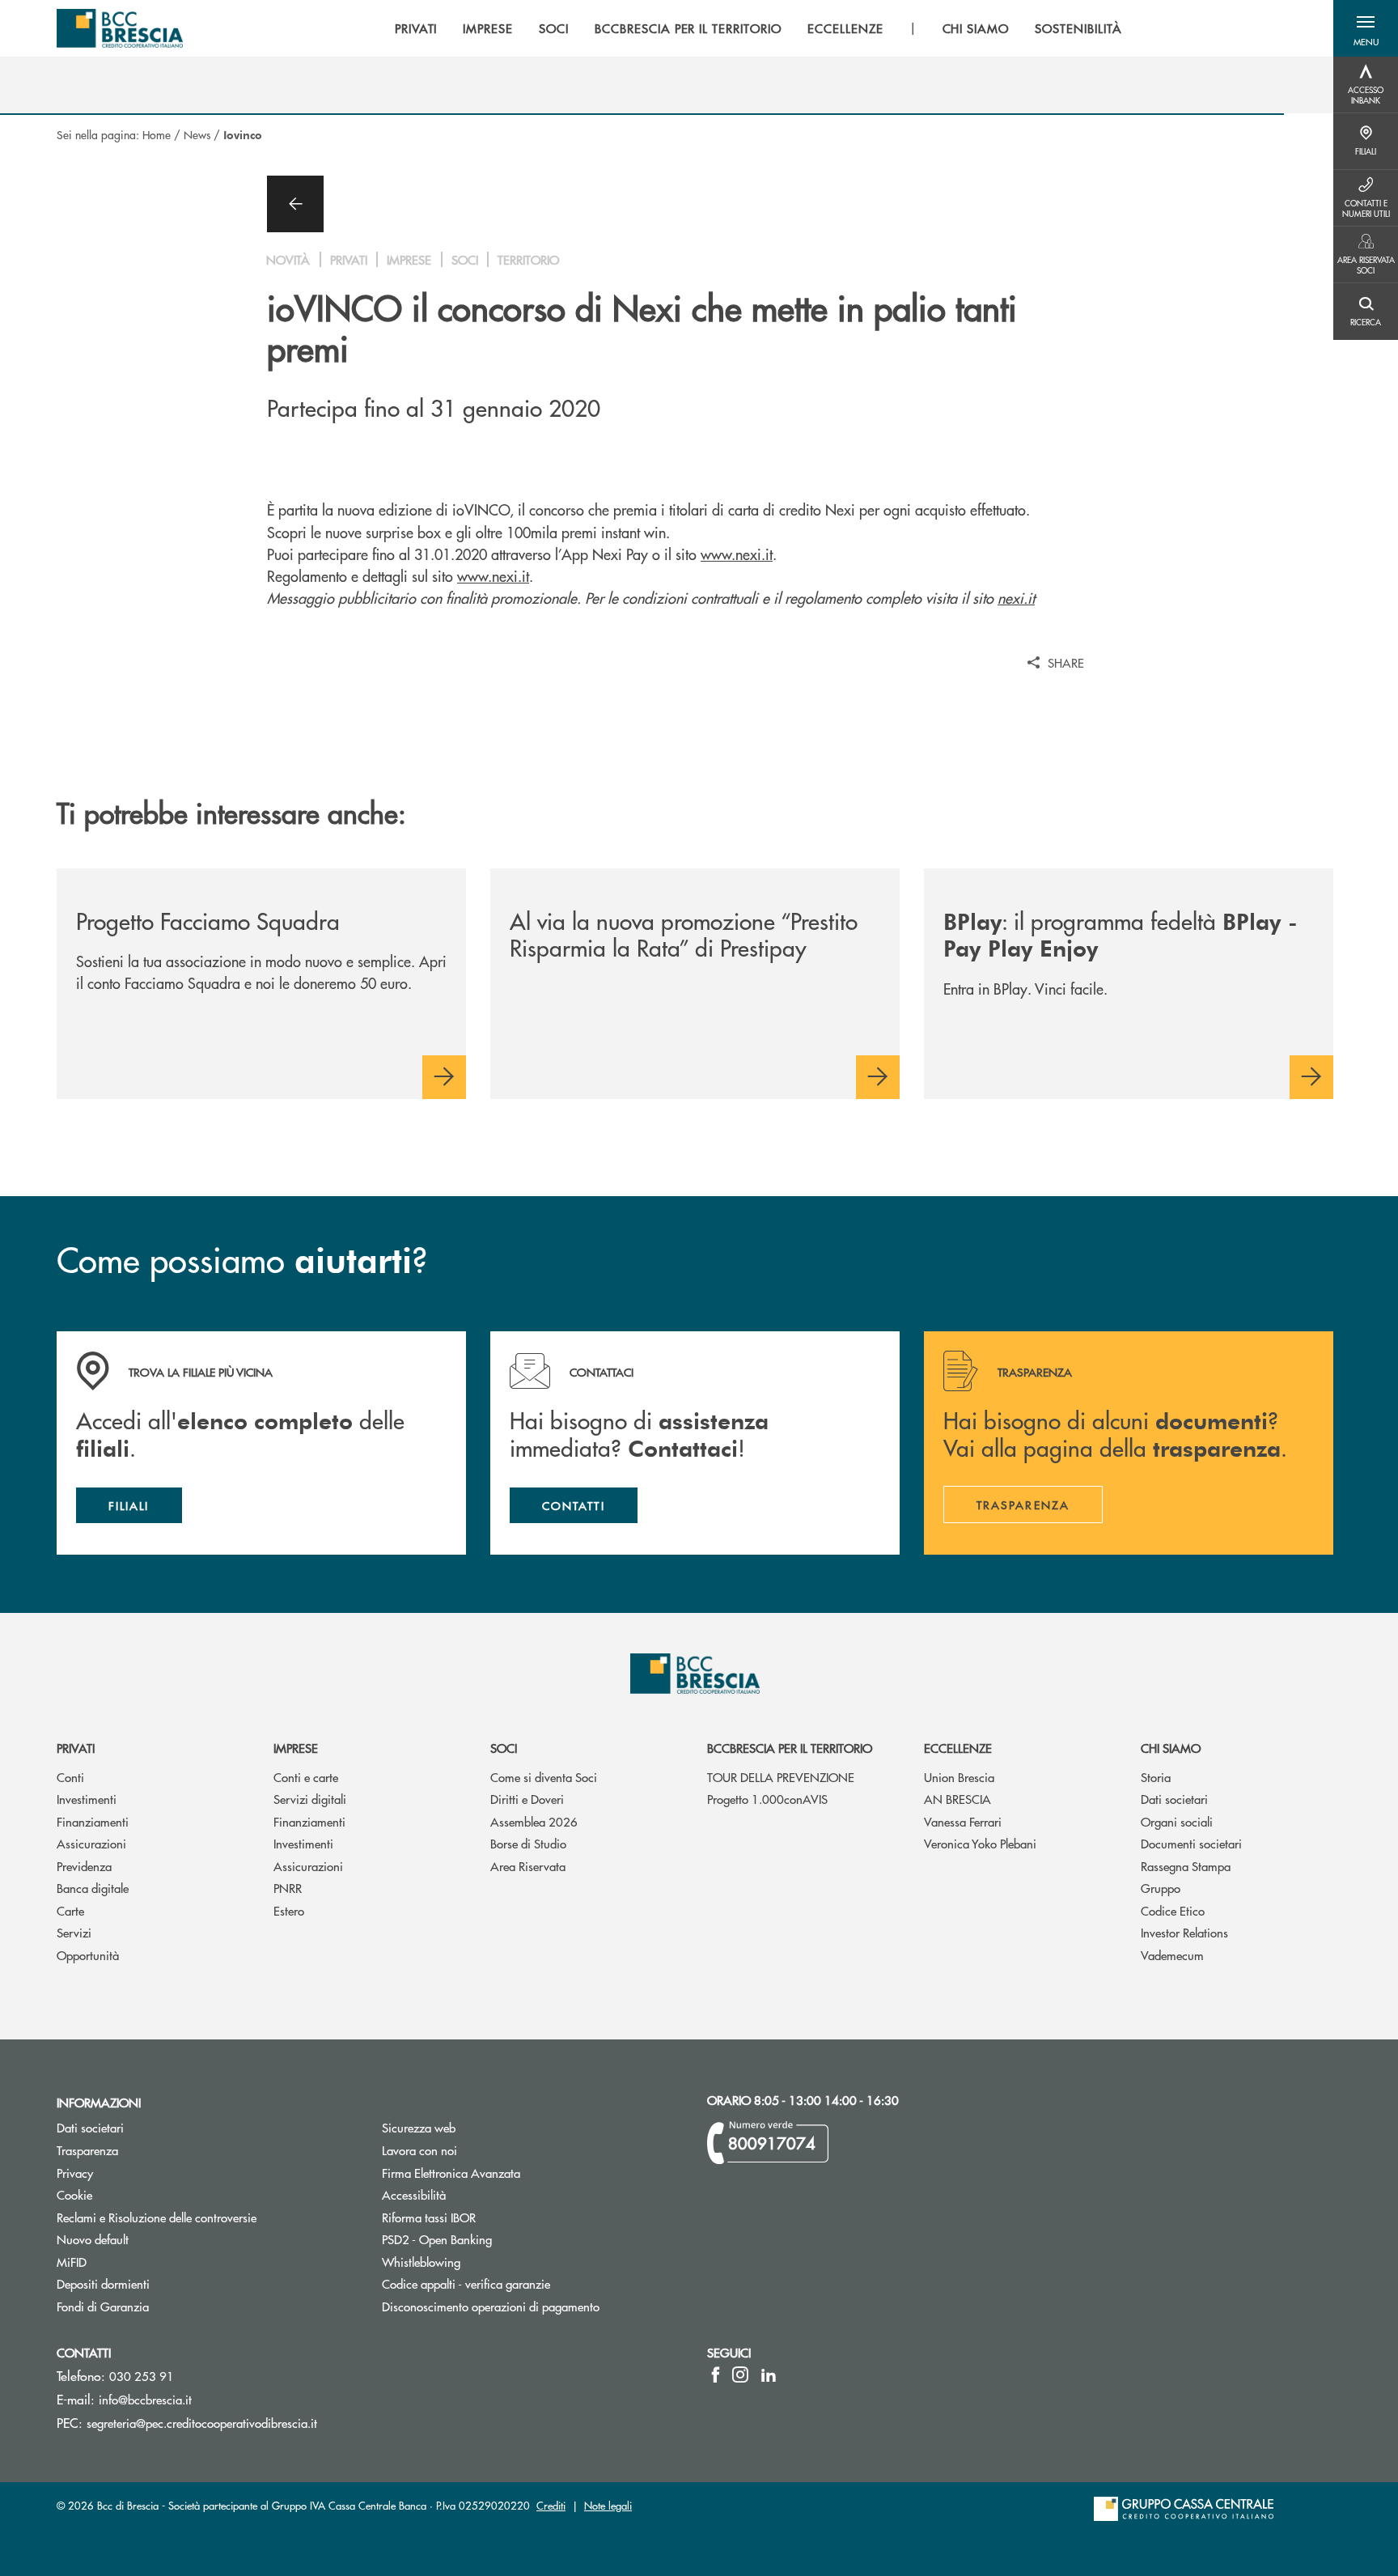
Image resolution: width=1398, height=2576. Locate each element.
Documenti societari (1191, 1843)
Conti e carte (306, 1777)
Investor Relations (1184, 1932)
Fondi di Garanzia (103, 2306)
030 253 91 (142, 2376)
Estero (289, 1910)
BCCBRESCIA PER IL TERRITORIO (790, 1748)
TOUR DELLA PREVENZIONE (781, 1777)
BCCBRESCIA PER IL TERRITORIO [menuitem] (688, 28)
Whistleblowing (421, 2262)
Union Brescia (959, 1777)
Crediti (551, 2505)
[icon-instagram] (740, 2374)
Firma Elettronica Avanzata (451, 2173)
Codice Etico (1173, 1910)
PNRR (288, 1888)
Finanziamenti (93, 1821)
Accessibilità (414, 2194)
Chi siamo (1171, 1748)
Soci (504, 1748)
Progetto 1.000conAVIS (767, 1799)
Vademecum (1172, 1955)
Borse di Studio (528, 1843)
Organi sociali (1177, 1821)
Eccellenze (958, 1748)
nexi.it (1016, 598)
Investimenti (87, 1799)
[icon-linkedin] (769, 2374)
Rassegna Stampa (1186, 1866)
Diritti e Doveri (527, 1799)
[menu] (758, 28)
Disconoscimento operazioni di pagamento (491, 2306)
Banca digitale (93, 1888)
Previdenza (84, 1866)
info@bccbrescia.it (145, 2399)
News (197, 134)
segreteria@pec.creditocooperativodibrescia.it (202, 2423)
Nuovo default (93, 2239)
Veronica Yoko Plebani (980, 1843)
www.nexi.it (737, 554)
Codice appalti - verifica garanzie (466, 2283)
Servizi (74, 1932)
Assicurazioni (91, 1843)
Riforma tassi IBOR (490, 2217)
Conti (70, 1777)
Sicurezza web (419, 2127)
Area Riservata (528, 1866)
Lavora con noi (419, 2150)
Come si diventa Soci (544, 1777)
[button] (1366, 28)
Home (157, 134)
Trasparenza (87, 2150)
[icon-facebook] (716, 2374)
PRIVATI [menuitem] (416, 28)
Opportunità (88, 1955)
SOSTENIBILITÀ (1078, 28)
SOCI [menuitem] (554, 28)
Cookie (74, 2194)
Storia (1156, 1777)
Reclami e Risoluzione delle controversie (157, 2217)
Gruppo (1161, 1888)
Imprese (296, 1748)
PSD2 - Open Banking (437, 2239)
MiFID (72, 2262)
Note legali (608, 2505)
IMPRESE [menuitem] (488, 28)
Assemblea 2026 (534, 1821)
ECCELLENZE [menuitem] (845, 28)
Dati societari (1174, 1799)
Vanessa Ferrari (963, 1821)
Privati (76, 1748)
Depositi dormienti (103, 2283)
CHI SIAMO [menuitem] (976, 28)
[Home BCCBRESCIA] (120, 28)
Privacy (75, 2173)
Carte (70, 1910)
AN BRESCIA (957, 1799)
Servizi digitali (310, 1799)
